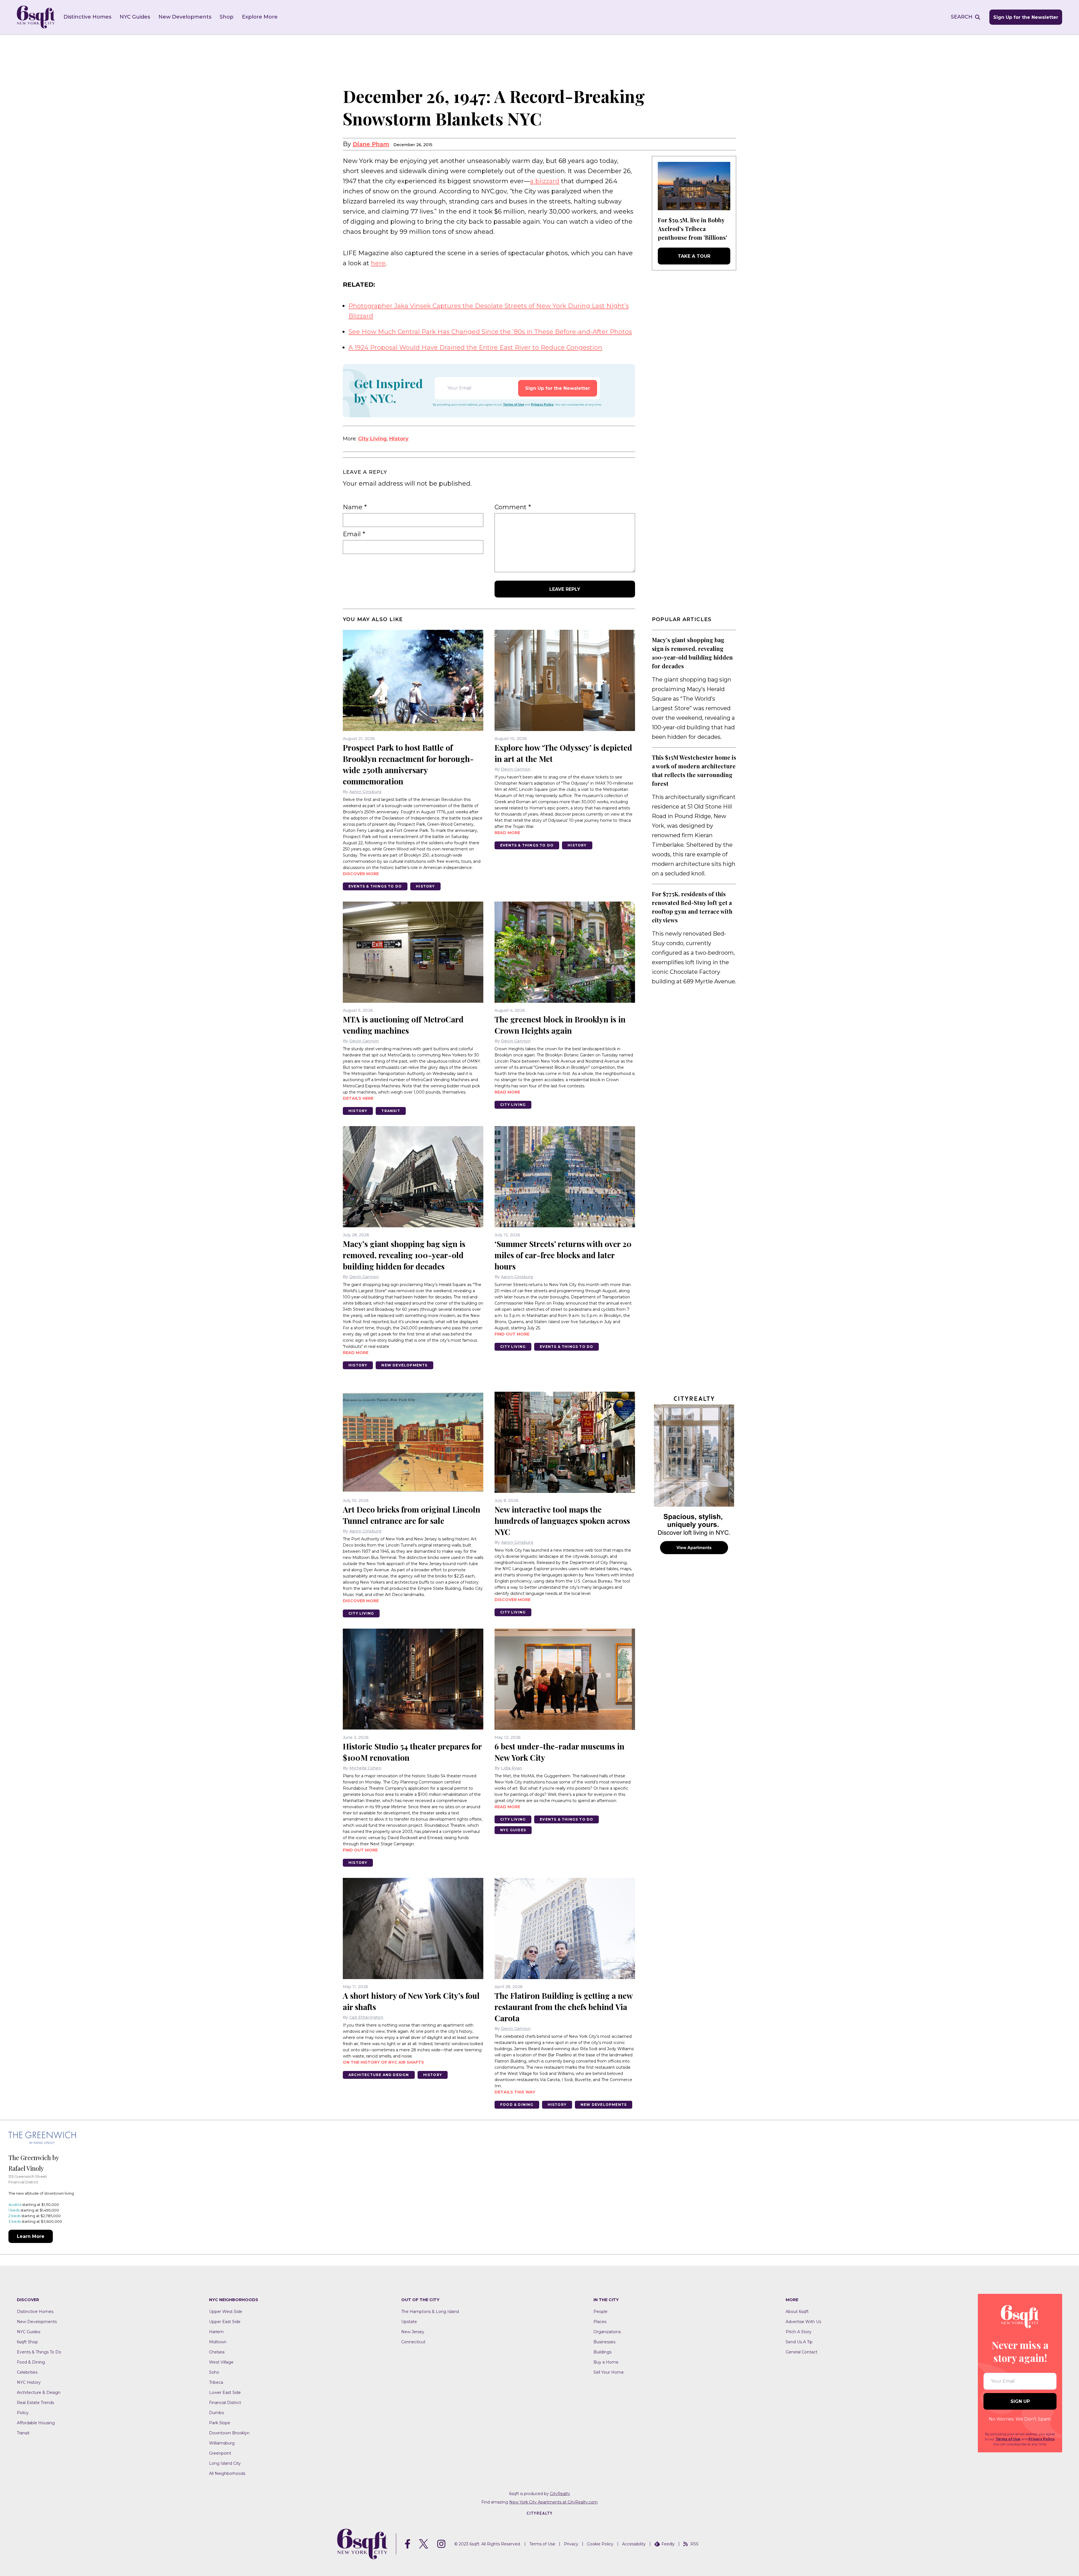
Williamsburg (222, 2443)
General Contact (802, 2352)
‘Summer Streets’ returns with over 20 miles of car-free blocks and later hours (563, 1255)
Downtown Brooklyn (229, 2433)
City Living (372, 439)
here (378, 263)
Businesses (604, 2342)
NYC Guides (135, 17)
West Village (221, 2362)
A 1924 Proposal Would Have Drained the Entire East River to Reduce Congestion (475, 348)
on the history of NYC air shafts (383, 2062)
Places (600, 2322)
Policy (23, 2413)
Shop (227, 17)
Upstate (409, 2322)
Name (355, 507)
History (399, 439)
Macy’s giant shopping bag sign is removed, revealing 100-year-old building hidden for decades (404, 1255)
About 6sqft (797, 2312)
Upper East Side (225, 2322)
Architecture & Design (39, 2392)
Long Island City (225, 2463)
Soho (214, 2372)
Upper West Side (226, 2312)
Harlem (216, 2332)
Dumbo (217, 2413)
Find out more (512, 1334)
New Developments (185, 17)
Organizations (607, 2332)
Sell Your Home (609, 2372)
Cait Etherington (366, 2017)
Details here (358, 1098)
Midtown (218, 2342)
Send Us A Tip (799, 2342)
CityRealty (560, 2494)
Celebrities (27, 2372)
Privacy (571, 2544)
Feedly (668, 2544)
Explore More (260, 17)
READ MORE (507, 833)
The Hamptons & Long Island (430, 2312)
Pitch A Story (799, 2332)
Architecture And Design (379, 2075)
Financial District (225, 2403)
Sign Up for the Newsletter (1026, 17)
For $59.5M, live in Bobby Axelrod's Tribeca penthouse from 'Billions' (692, 229)
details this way (515, 2092)
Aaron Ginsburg (365, 792)
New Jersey (413, 2332)
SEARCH (962, 17)
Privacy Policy (542, 405)
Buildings (602, 2352)
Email (354, 534)
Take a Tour (694, 256)
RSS (694, 2544)
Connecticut (413, 2342)
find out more (360, 1850)
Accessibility (634, 2544)
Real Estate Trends (35, 2403)
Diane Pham (371, 144)
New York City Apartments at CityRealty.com (553, 2502)
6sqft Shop (27, 2342)
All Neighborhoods (227, 2473)
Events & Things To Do (375, 886)
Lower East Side (225, 2392)
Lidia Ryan (512, 1768)
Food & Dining (517, 2105)
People (600, 2312)
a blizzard (545, 181)
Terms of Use (514, 405)
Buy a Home (606, 2362)
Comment (513, 507)
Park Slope (220, 2423)
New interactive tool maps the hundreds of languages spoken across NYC (562, 1521)
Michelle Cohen (365, 1768)
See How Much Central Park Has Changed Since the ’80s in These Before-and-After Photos (490, 332)
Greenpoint (220, 2453)
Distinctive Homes (87, 17)
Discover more (361, 874)
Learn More (31, 2236)
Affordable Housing (36, 2423)
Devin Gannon (516, 769)
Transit (391, 1111)
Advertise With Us (803, 2322)
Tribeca (216, 2382)
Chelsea (217, 2352)
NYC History (29, 2382)
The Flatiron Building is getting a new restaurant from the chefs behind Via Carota (564, 2007)
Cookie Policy (600, 2544)
